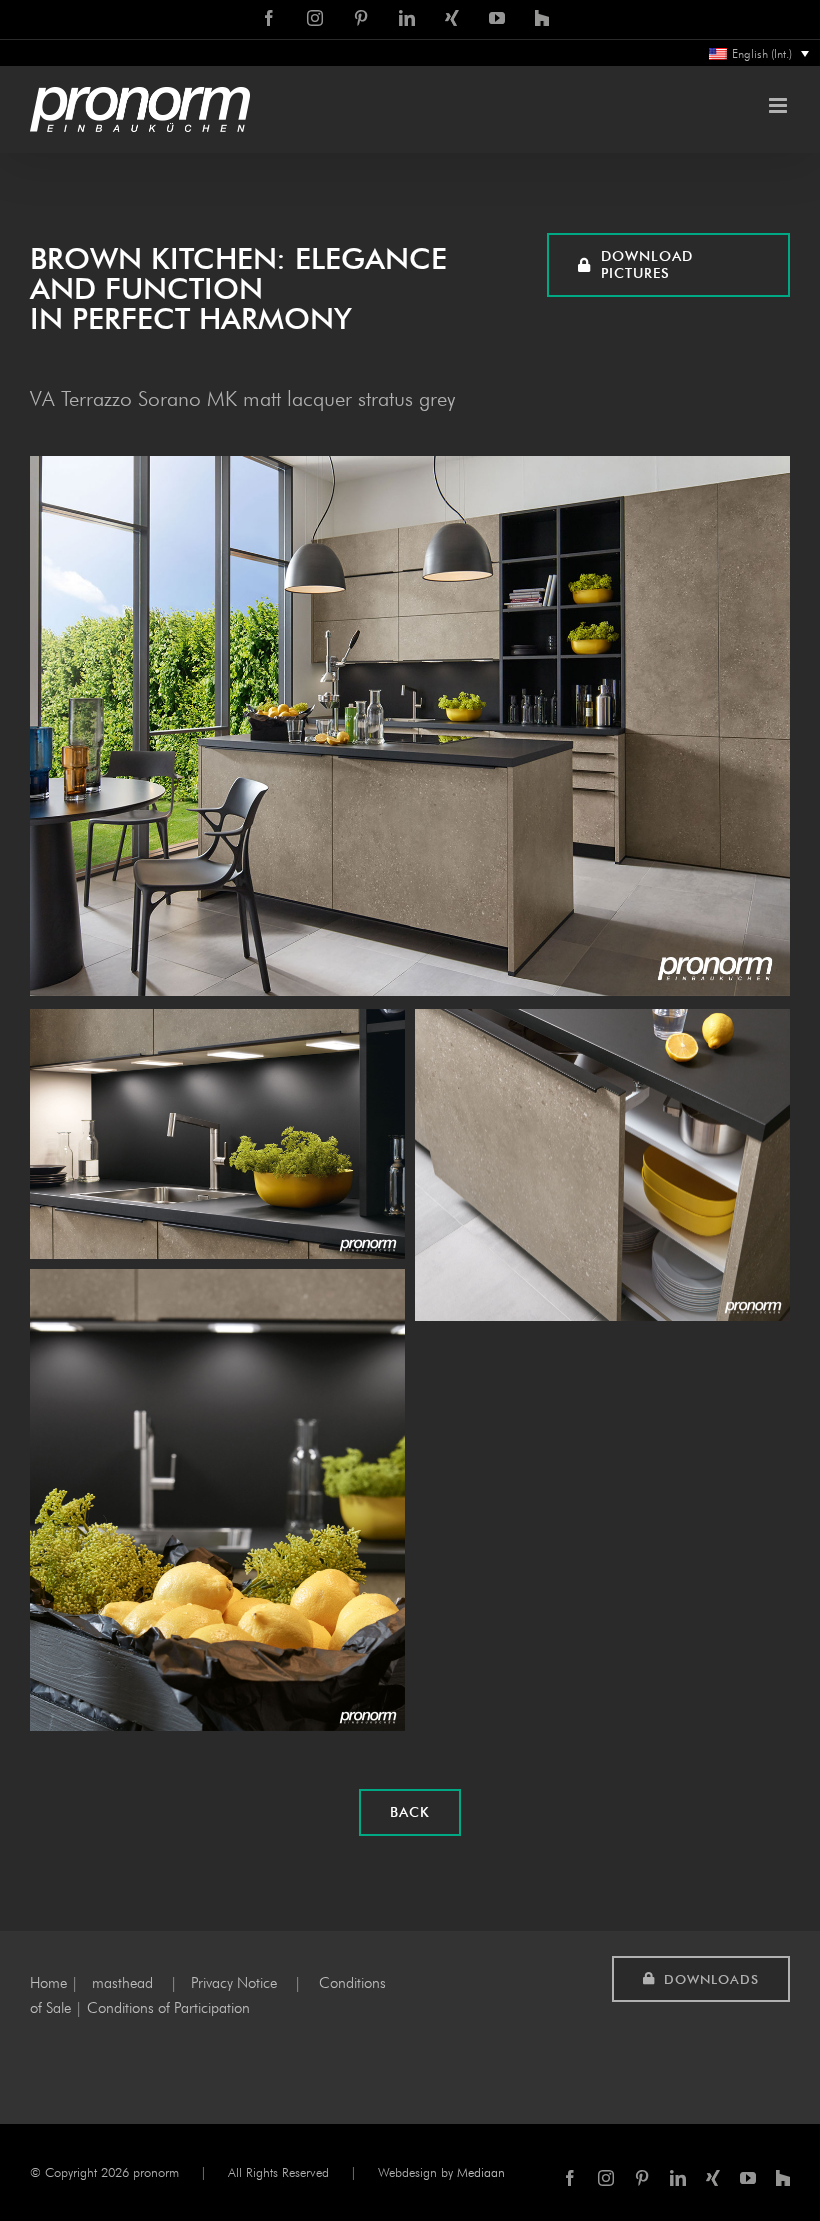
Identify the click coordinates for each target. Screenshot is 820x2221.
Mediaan (481, 2172)
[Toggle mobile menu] (779, 105)
